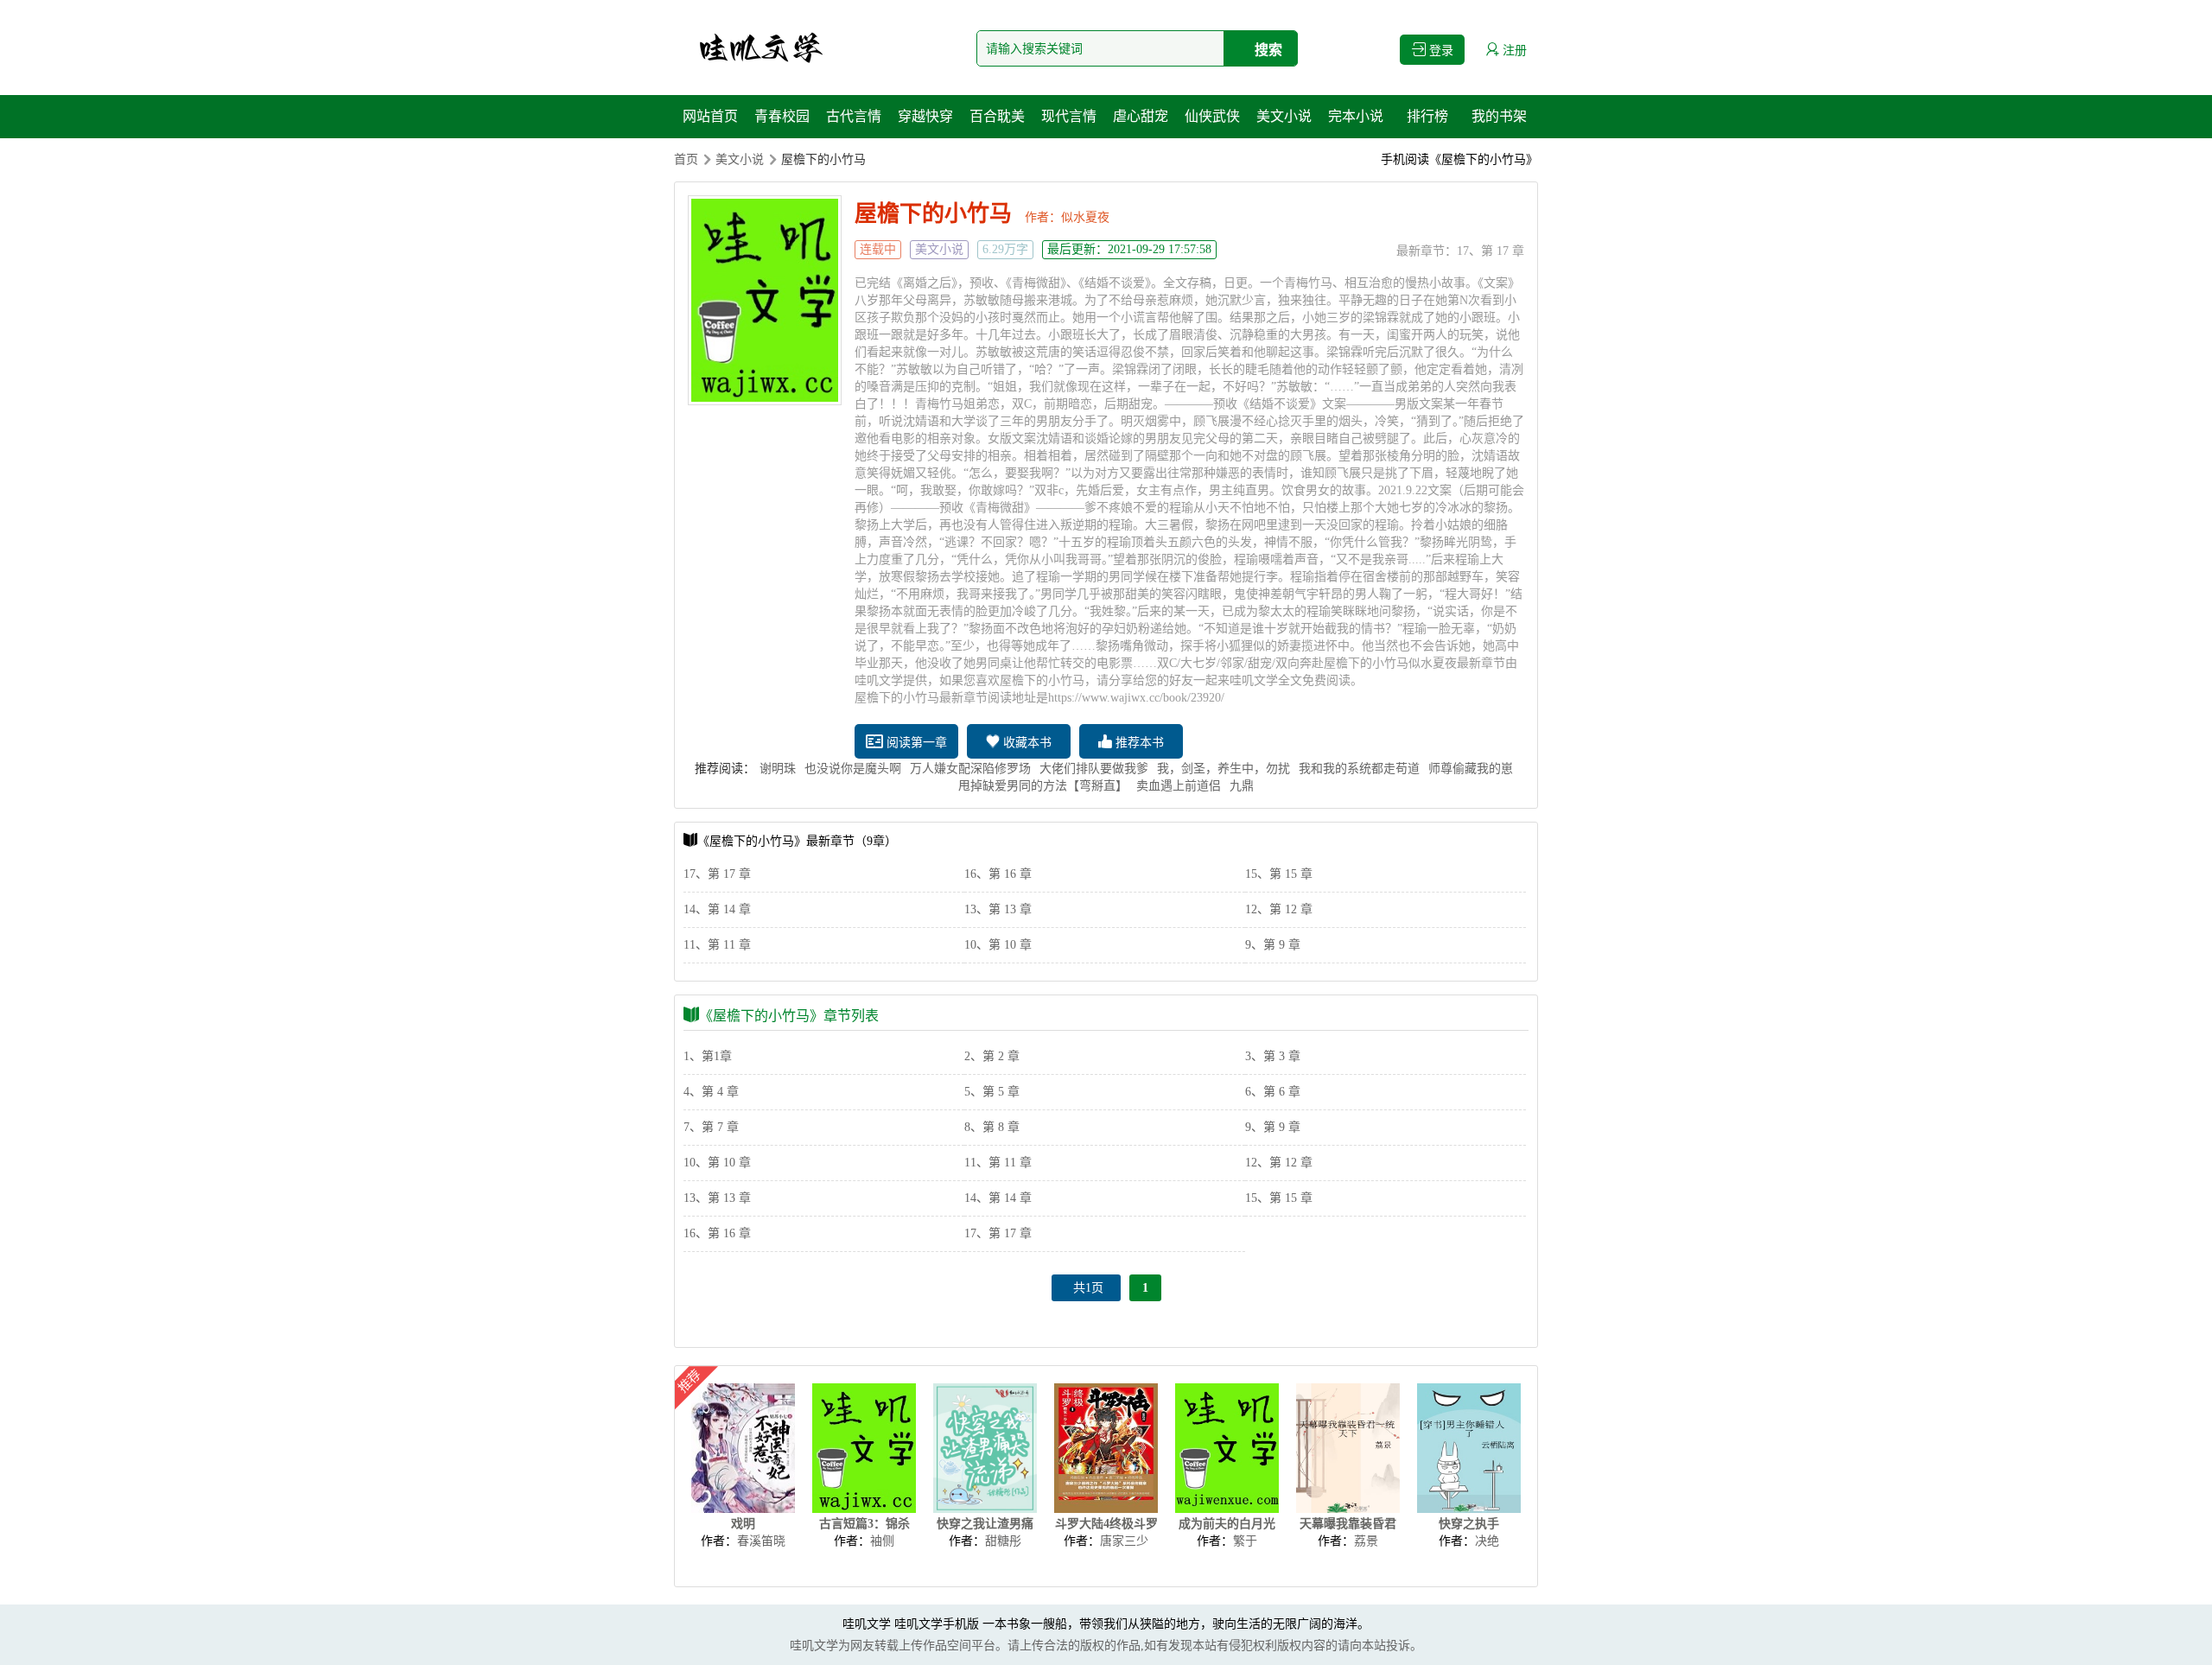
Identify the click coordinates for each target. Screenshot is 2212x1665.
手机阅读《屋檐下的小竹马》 (1459, 159)
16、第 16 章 (998, 874)
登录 (1440, 51)
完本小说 (1356, 116)
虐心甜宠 (1141, 116)
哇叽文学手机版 (937, 1624)
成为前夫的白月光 (1227, 1524)
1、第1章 (708, 1056)
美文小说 (1284, 116)
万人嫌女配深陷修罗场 (970, 769)
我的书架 (1499, 116)
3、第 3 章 (1273, 1056)
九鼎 (1242, 786)
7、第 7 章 (711, 1127)
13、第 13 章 (998, 909)
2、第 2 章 (992, 1056)
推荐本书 (1138, 743)
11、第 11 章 (717, 945)
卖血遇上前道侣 (1179, 786)
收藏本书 (1026, 743)
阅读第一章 (915, 743)
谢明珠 (778, 769)
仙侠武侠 (1212, 116)
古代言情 (854, 116)
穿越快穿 (925, 116)
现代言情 (1069, 116)
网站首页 (710, 116)
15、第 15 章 (1279, 874)
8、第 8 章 (992, 1127)
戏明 (743, 1524)
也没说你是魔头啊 (853, 769)
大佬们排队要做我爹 (1094, 769)
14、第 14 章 (717, 909)
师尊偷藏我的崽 (1471, 769)
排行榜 (1427, 116)
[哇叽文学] (760, 48)
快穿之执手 (1469, 1524)
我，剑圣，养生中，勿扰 (1224, 769)
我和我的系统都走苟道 (1359, 769)
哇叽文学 (867, 1624)
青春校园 (782, 116)
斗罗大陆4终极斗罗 (1106, 1524)
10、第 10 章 (998, 945)
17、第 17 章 (1491, 251)
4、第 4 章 (711, 1092)
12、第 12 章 (1279, 909)
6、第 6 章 (1273, 1092)
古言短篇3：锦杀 (864, 1524)
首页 (686, 159)
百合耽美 (997, 116)
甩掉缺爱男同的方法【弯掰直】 (1043, 786)
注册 (1513, 51)
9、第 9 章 (1273, 945)
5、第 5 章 (992, 1092)
